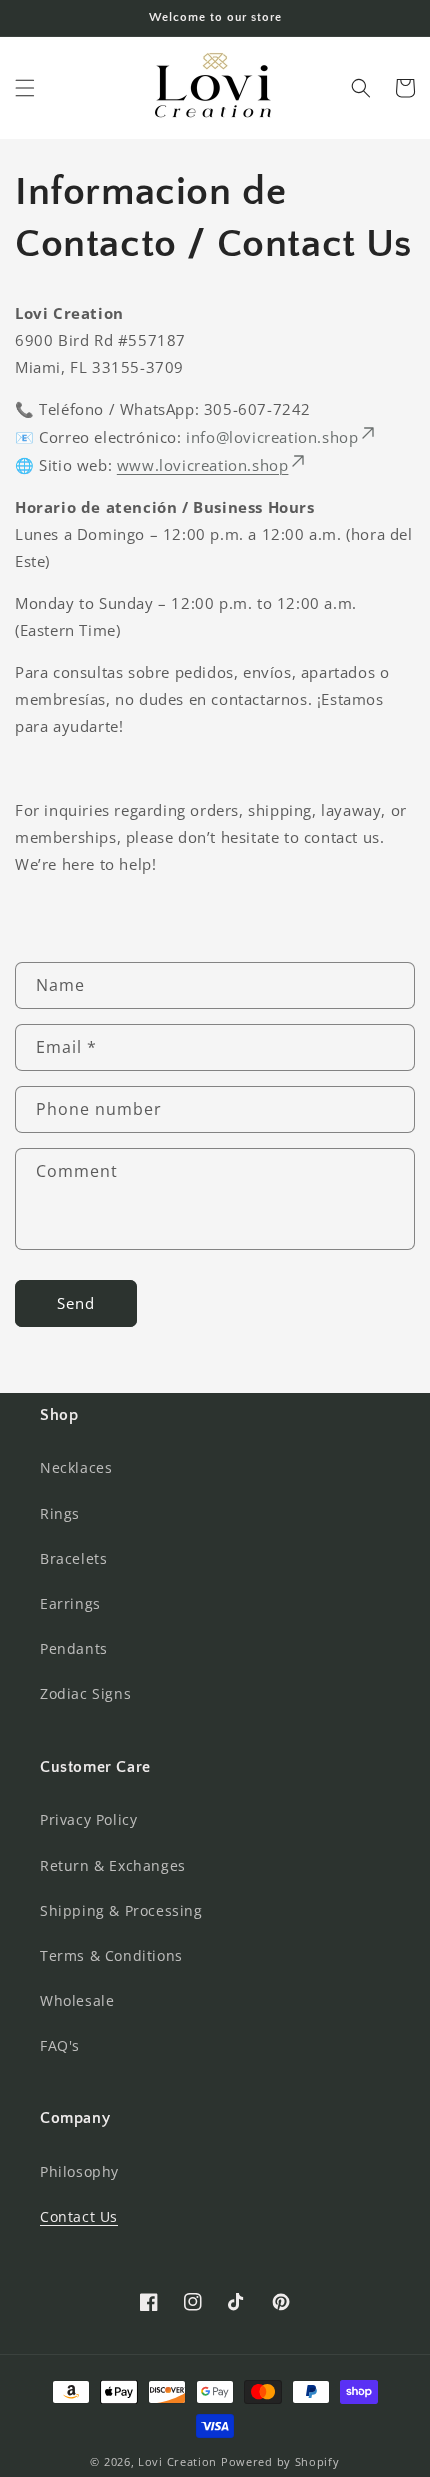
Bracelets (73, 1558)
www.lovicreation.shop (203, 465)
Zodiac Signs (85, 1693)
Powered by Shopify (280, 2461)
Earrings (70, 1603)
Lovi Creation (177, 2461)
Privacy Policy (88, 1819)
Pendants (74, 1648)
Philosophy (79, 2171)
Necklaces (76, 1467)
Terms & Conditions (111, 1955)
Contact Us (79, 2216)
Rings (60, 1513)
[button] (25, 88)
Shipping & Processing (121, 1910)
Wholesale (77, 2000)
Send (76, 1303)
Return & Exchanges (113, 1865)
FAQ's (60, 2045)
